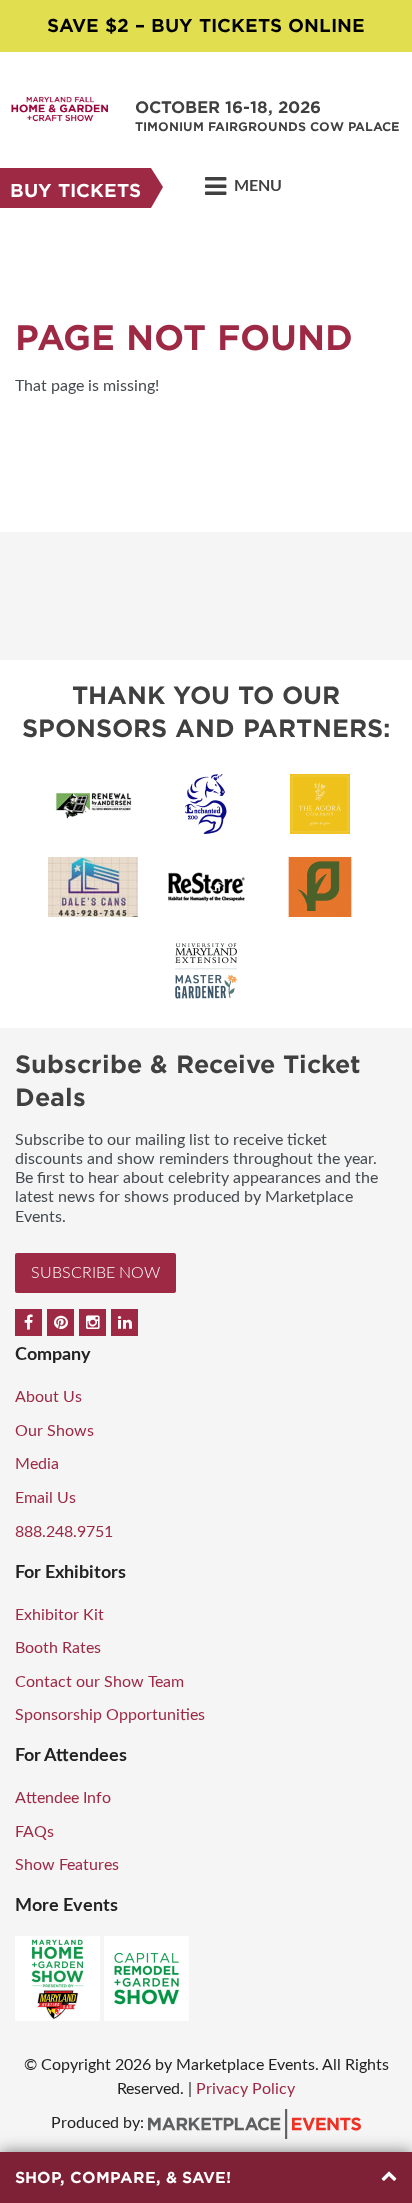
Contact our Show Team (99, 1682)
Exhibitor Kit (59, 1615)
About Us (48, 1397)
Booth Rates (58, 1648)
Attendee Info (63, 1798)
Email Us (45, 1498)
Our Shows (54, 1431)
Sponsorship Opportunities (110, 1715)
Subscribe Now (95, 1273)
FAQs (34, 1832)
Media (37, 1464)
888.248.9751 (64, 1532)
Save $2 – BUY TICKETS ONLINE (206, 25)
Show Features (67, 1865)
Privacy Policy (245, 2089)
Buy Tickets (75, 190)
